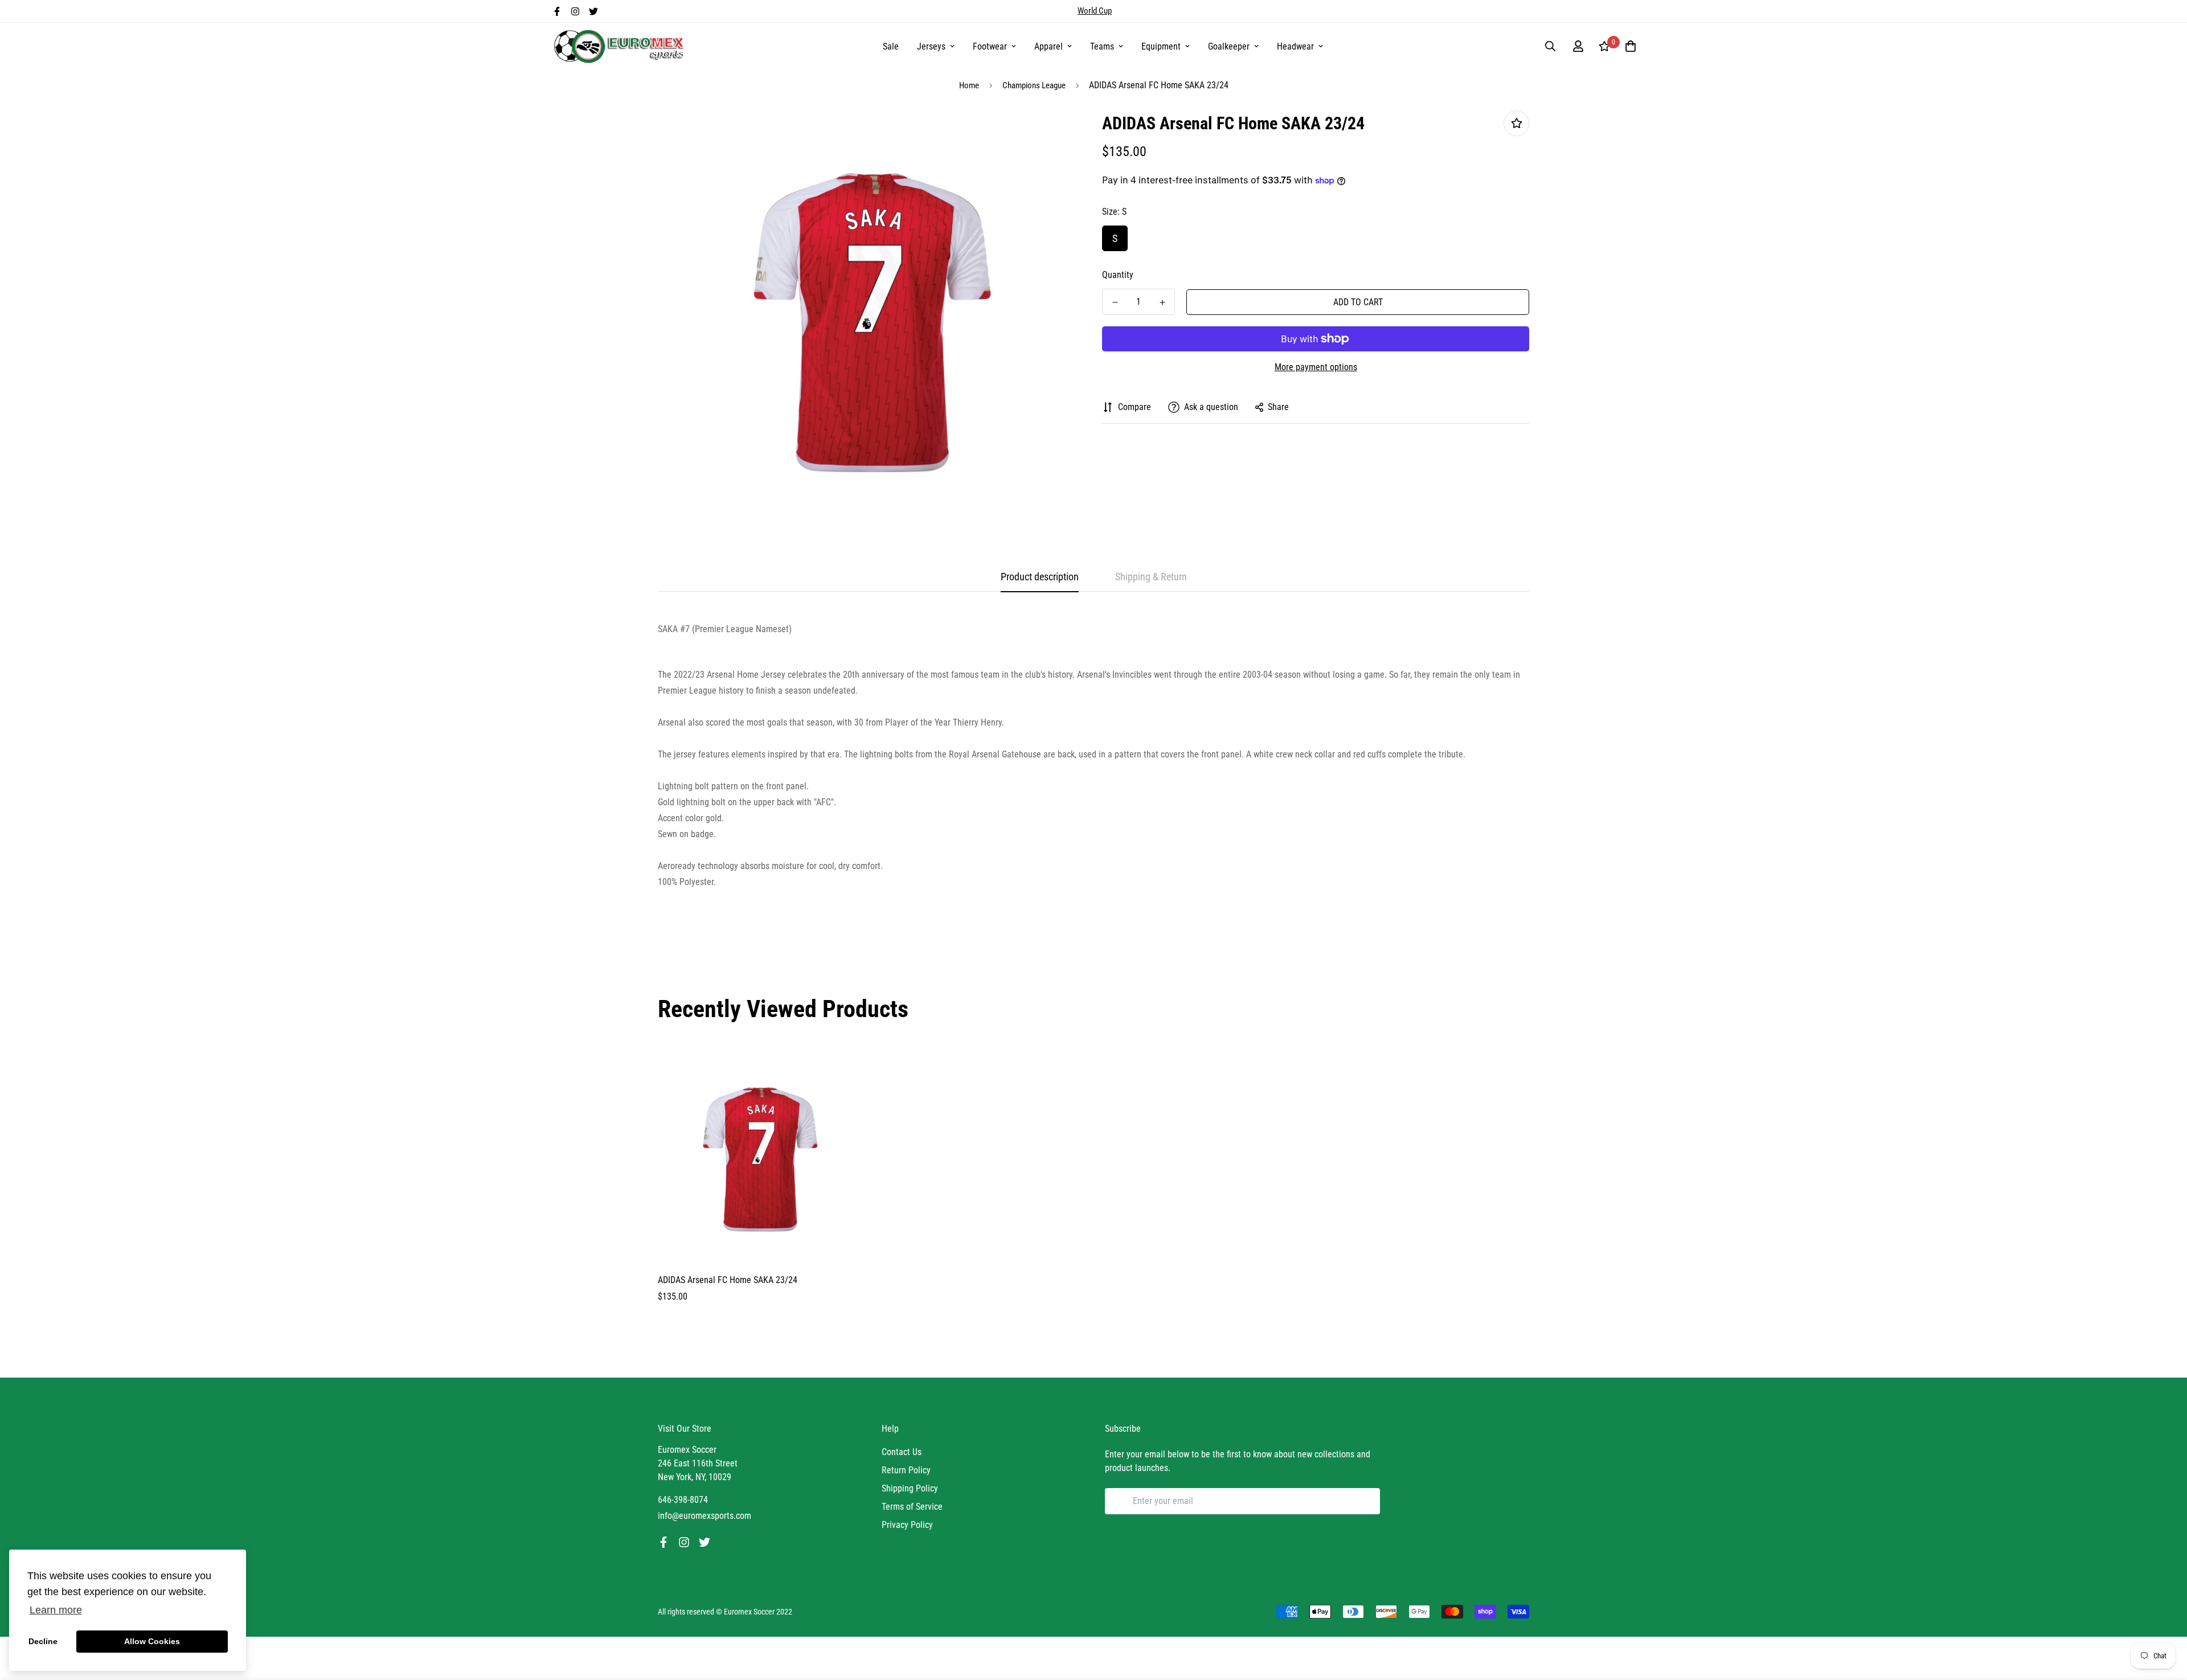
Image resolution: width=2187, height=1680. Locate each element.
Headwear (1295, 46)
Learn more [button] (56, 1610)
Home (969, 85)
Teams (1102, 46)
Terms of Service (912, 1507)
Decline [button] (43, 1641)
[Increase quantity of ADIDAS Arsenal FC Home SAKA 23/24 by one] (1162, 302)
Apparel (1049, 46)
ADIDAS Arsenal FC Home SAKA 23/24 (728, 1280)
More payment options (1316, 367)
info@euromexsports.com (705, 1516)
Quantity (1118, 275)
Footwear (990, 46)
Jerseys (931, 46)
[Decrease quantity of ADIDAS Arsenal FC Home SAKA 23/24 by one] (1115, 302)
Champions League (1034, 85)
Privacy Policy (907, 1525)
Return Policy (906, 1470)
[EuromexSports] (621, 46)
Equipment (1161, 46)
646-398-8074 (683, 1500)
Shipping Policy (910, 1488)
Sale (891, 46)
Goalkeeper (1229, 46)
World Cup (1095, 11)
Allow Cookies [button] (152, 1641)
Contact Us (902, 1452)
